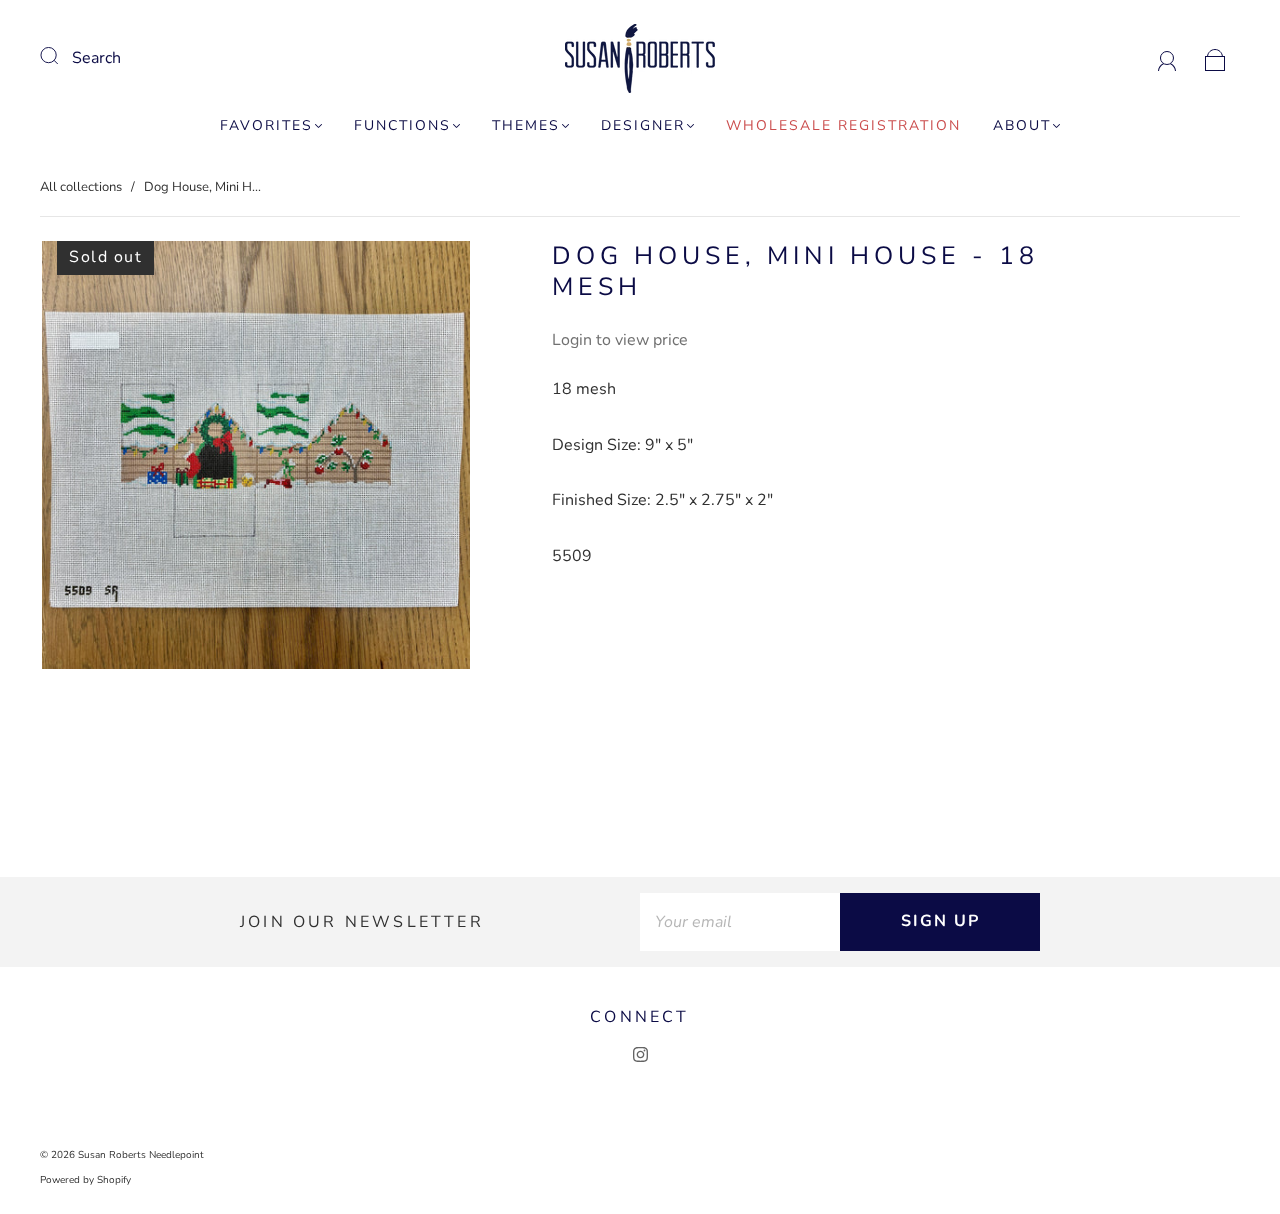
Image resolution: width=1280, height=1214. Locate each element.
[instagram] (640, 1055)
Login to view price (620, 340)
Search (96, 58)
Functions (402, 126)
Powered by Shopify (85, 1180)
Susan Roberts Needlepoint (141, 1155)
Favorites (266, 126)
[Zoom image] (256, 459)
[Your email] (740, 922)
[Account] (1167, 58)
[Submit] (62, 56)
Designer (643, 126)
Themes (526, 126)
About (1022, 126)
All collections (81, 187)
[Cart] (1215, 58)
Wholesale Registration (843, 126)
